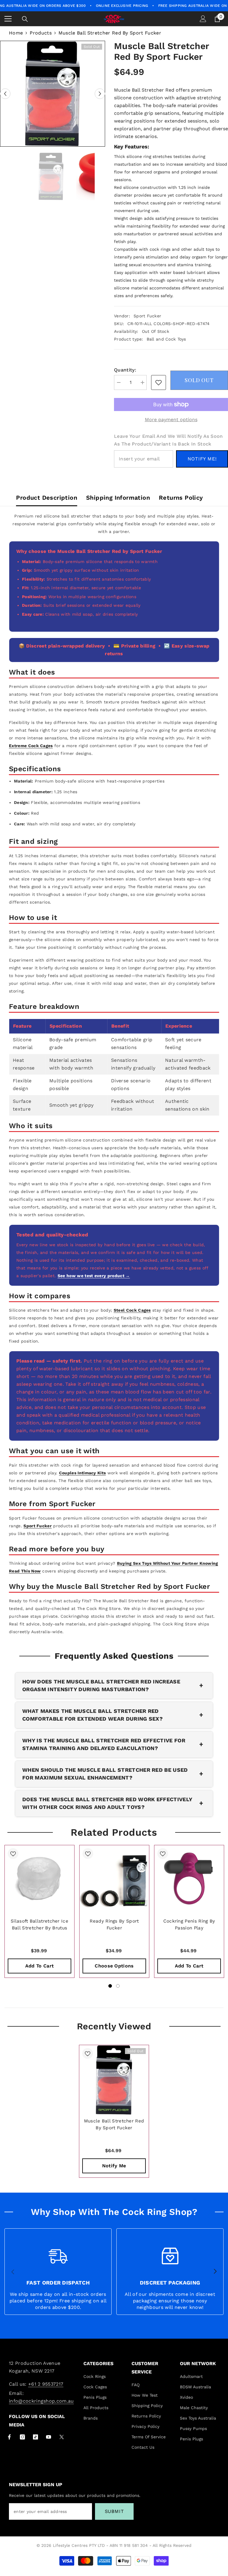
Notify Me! (202, 459)
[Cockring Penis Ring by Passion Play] (189, 1880)
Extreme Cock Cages (31, 746)
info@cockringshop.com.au (41, 2401)
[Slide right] (215, 2272)
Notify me (114, 2166)
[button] (5, 94)
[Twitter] (62, 2437)
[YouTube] (49, 2437)
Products (41, 33)
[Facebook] (9, 2437)
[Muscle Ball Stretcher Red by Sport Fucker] (114, 2080)
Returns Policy (181, 498)
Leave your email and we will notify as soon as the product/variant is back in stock (168, 440)
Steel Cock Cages (132, 1310)
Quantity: (125, 370)
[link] (159, 382)
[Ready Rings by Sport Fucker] (114, 1880)
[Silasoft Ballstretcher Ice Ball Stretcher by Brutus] (39, 1880)
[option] (53, 94)
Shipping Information (118, 498)
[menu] (8, 19)
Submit (114, 2511)
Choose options (114, 1966)
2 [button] (118, 1986)
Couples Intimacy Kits (83, 1473)
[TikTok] (35, 2437)
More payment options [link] (171, 420)
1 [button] (110, 1986)
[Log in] (203, 19)
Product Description (47, 498)
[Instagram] (22, 2437)
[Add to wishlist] (13, 1854)
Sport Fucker (147, 316)
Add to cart (40, 1966)
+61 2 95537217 (46, 2384)
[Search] (25, 19)
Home (16, 33)
